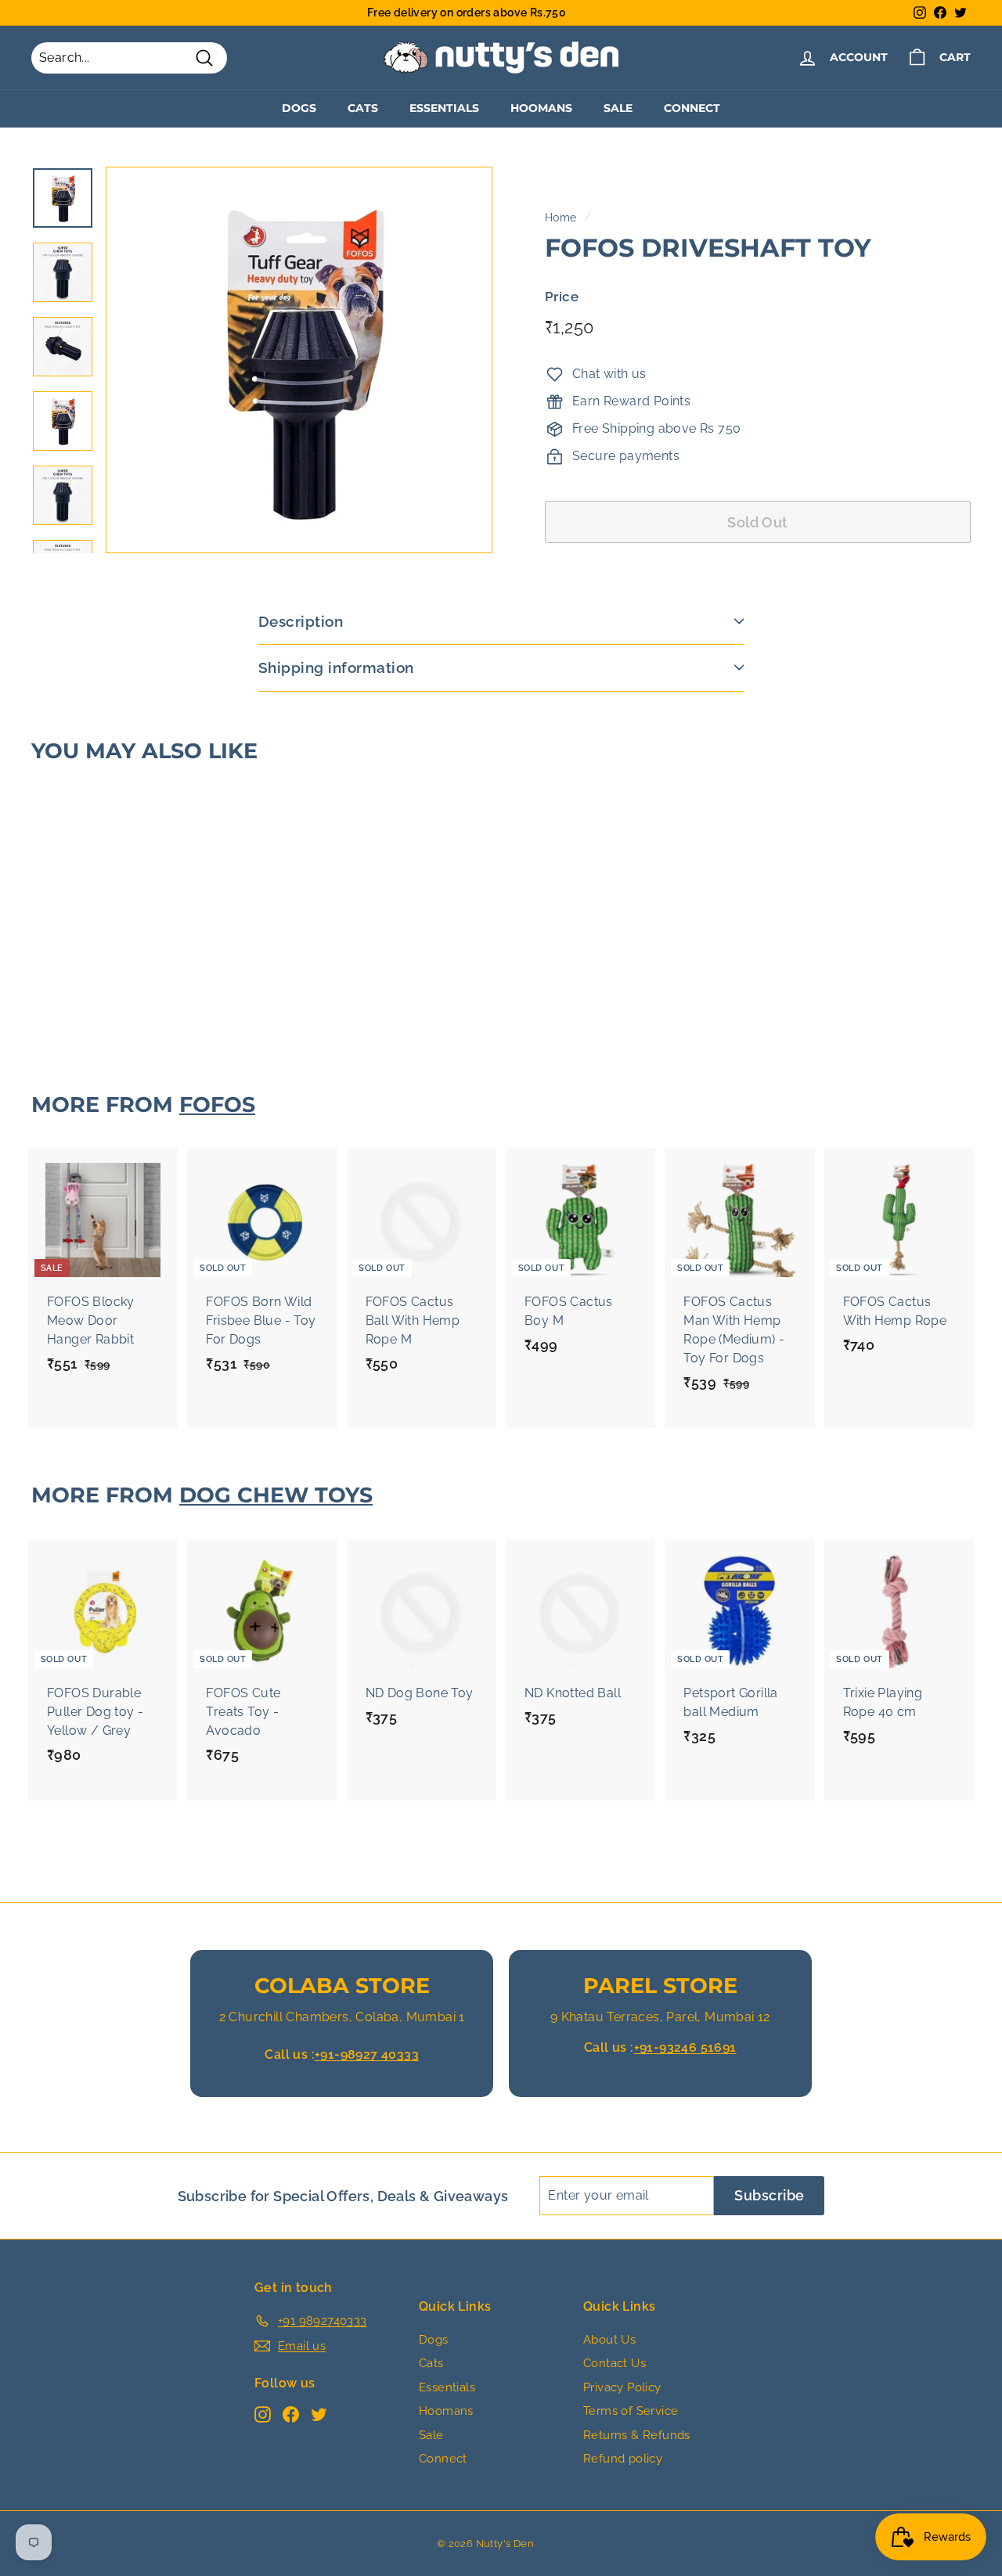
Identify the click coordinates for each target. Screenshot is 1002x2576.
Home (561, 218)
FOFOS (217, 1105)
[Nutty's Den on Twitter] (319, 2414)
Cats (363, 108)
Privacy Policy (622, 2387)
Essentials (444, 108)
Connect (692, 108)
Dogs (299, 108)
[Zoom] (299, 360)
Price (562, 297)
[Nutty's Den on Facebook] (291, 2414)
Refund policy (623, 2459)
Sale (618, 108)
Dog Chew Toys (276, 1495)
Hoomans (541, 108)
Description (301, 621)
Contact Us (615, 2363)
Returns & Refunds (637, 2435)
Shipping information (336, 667)
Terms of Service (631, 2411)
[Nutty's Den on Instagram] (263, 2414)
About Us (609, 2340)
